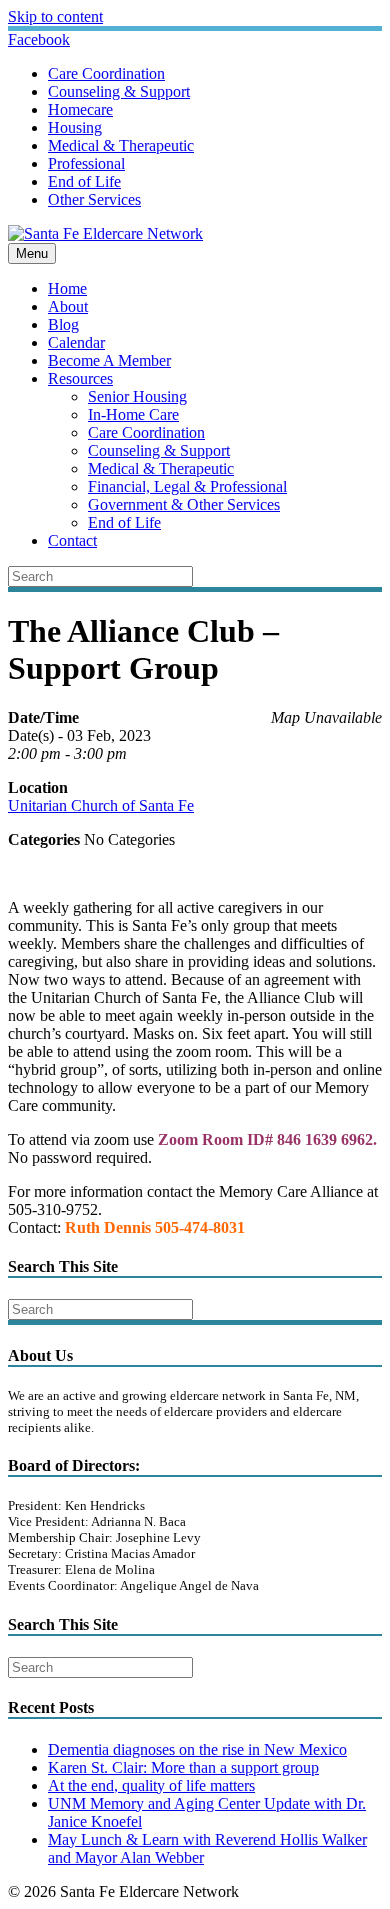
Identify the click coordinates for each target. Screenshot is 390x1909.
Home (67, 288)
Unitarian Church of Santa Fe (101, 805)
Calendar (76, 342)
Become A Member (109, 360)
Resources (80, 378)
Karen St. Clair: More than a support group (183, 1767)
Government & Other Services (184, 504)
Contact (72, 540)
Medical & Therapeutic (121, 145)
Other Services (94, 199)
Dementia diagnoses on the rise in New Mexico (197, 1749)
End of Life (84, 181)
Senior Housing (137, 396)
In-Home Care (133, 414)
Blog (63, 324)
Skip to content (55, 16)
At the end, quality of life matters (151, 1785)
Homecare (80, 109)
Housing (75, 127)
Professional (86, 163)
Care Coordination (106, 73)
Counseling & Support (119, 91)
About (68, 306)
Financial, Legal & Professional (187, 486)
